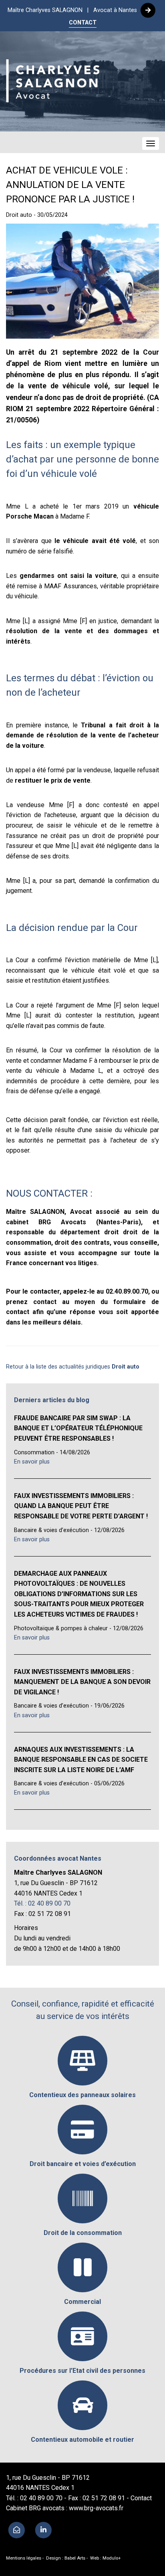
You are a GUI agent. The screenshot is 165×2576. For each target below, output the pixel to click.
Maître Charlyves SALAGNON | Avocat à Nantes (73, 10)
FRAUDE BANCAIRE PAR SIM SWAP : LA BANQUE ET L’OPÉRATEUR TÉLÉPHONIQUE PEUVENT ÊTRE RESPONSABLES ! (78, 1428)
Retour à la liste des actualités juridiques (73, 1367)
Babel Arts (75, 2558)
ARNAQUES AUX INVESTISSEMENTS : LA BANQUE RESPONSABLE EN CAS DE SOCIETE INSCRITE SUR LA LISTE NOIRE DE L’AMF (81, 1760)
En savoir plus (32, 1462)
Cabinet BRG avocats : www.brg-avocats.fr (65, 2508)
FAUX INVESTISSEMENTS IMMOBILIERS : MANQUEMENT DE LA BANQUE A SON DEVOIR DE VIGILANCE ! (82, 1682)
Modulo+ (112, 2558)
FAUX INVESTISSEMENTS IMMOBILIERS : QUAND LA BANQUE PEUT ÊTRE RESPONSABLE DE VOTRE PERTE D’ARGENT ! (81, 1506)
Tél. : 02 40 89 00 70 (42, 1903)
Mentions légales (24, 2558)
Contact (141, 2498)
